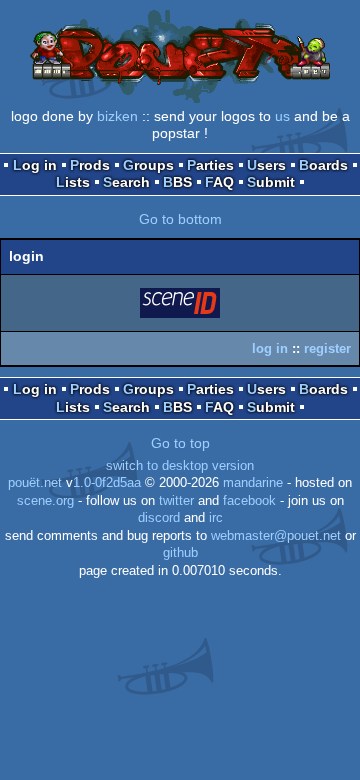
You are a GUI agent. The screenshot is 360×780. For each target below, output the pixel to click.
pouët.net (35, 483)
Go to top (180, 443)
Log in (35, 165)
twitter (176, 501)
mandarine (253, 483)
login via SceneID (181, 306)
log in (270, 348)
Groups (148, 165)
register (327, 348)
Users (266, 165)
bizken (117, 116)
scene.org (45, 501)
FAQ (219, 182)
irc (216, 518)
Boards (323, 165)
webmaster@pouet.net (276, 536)
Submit (271, 182)
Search (126, 182)
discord (159, 518)
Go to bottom (180, 219)
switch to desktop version (180, 466)
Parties (210, 165)
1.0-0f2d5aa (107, 483)
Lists (73, 182)
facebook (249, 501)
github (180, 553)
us (282, 116)
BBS (177, 182)
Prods (90, 165)
